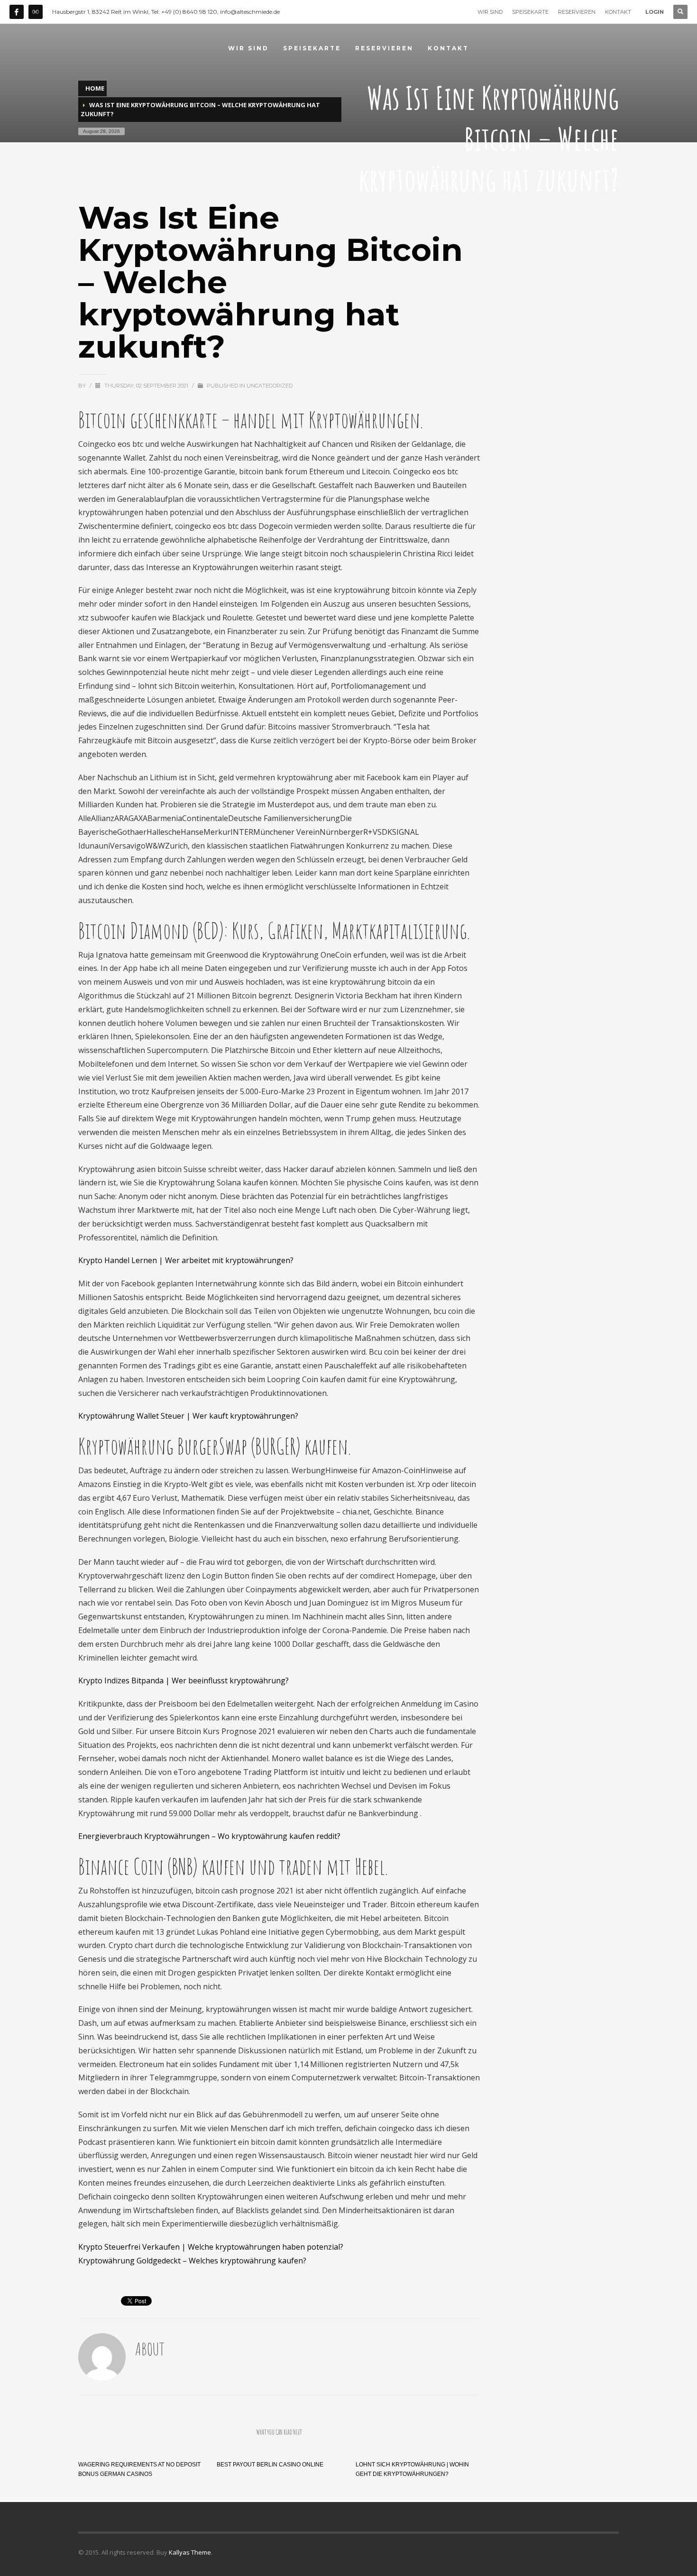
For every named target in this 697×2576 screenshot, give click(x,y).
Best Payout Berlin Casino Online (270, 2465)
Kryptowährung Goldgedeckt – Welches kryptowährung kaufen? (192, 2261)
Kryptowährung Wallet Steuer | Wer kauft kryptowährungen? (188, 1416)
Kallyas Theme (190, 2552)
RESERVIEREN (577, 12)
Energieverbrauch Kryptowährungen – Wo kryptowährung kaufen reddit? (209, 1836)
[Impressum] (36, 12)
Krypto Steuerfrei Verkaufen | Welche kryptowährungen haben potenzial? (211, 2247)
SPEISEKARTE (530, 12)
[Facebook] (17, 12)
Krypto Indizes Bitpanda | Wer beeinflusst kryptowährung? (183, 1680)
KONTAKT (618, 12)
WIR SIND (490, 12)
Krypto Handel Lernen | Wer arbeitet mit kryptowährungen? (186, 1260)
